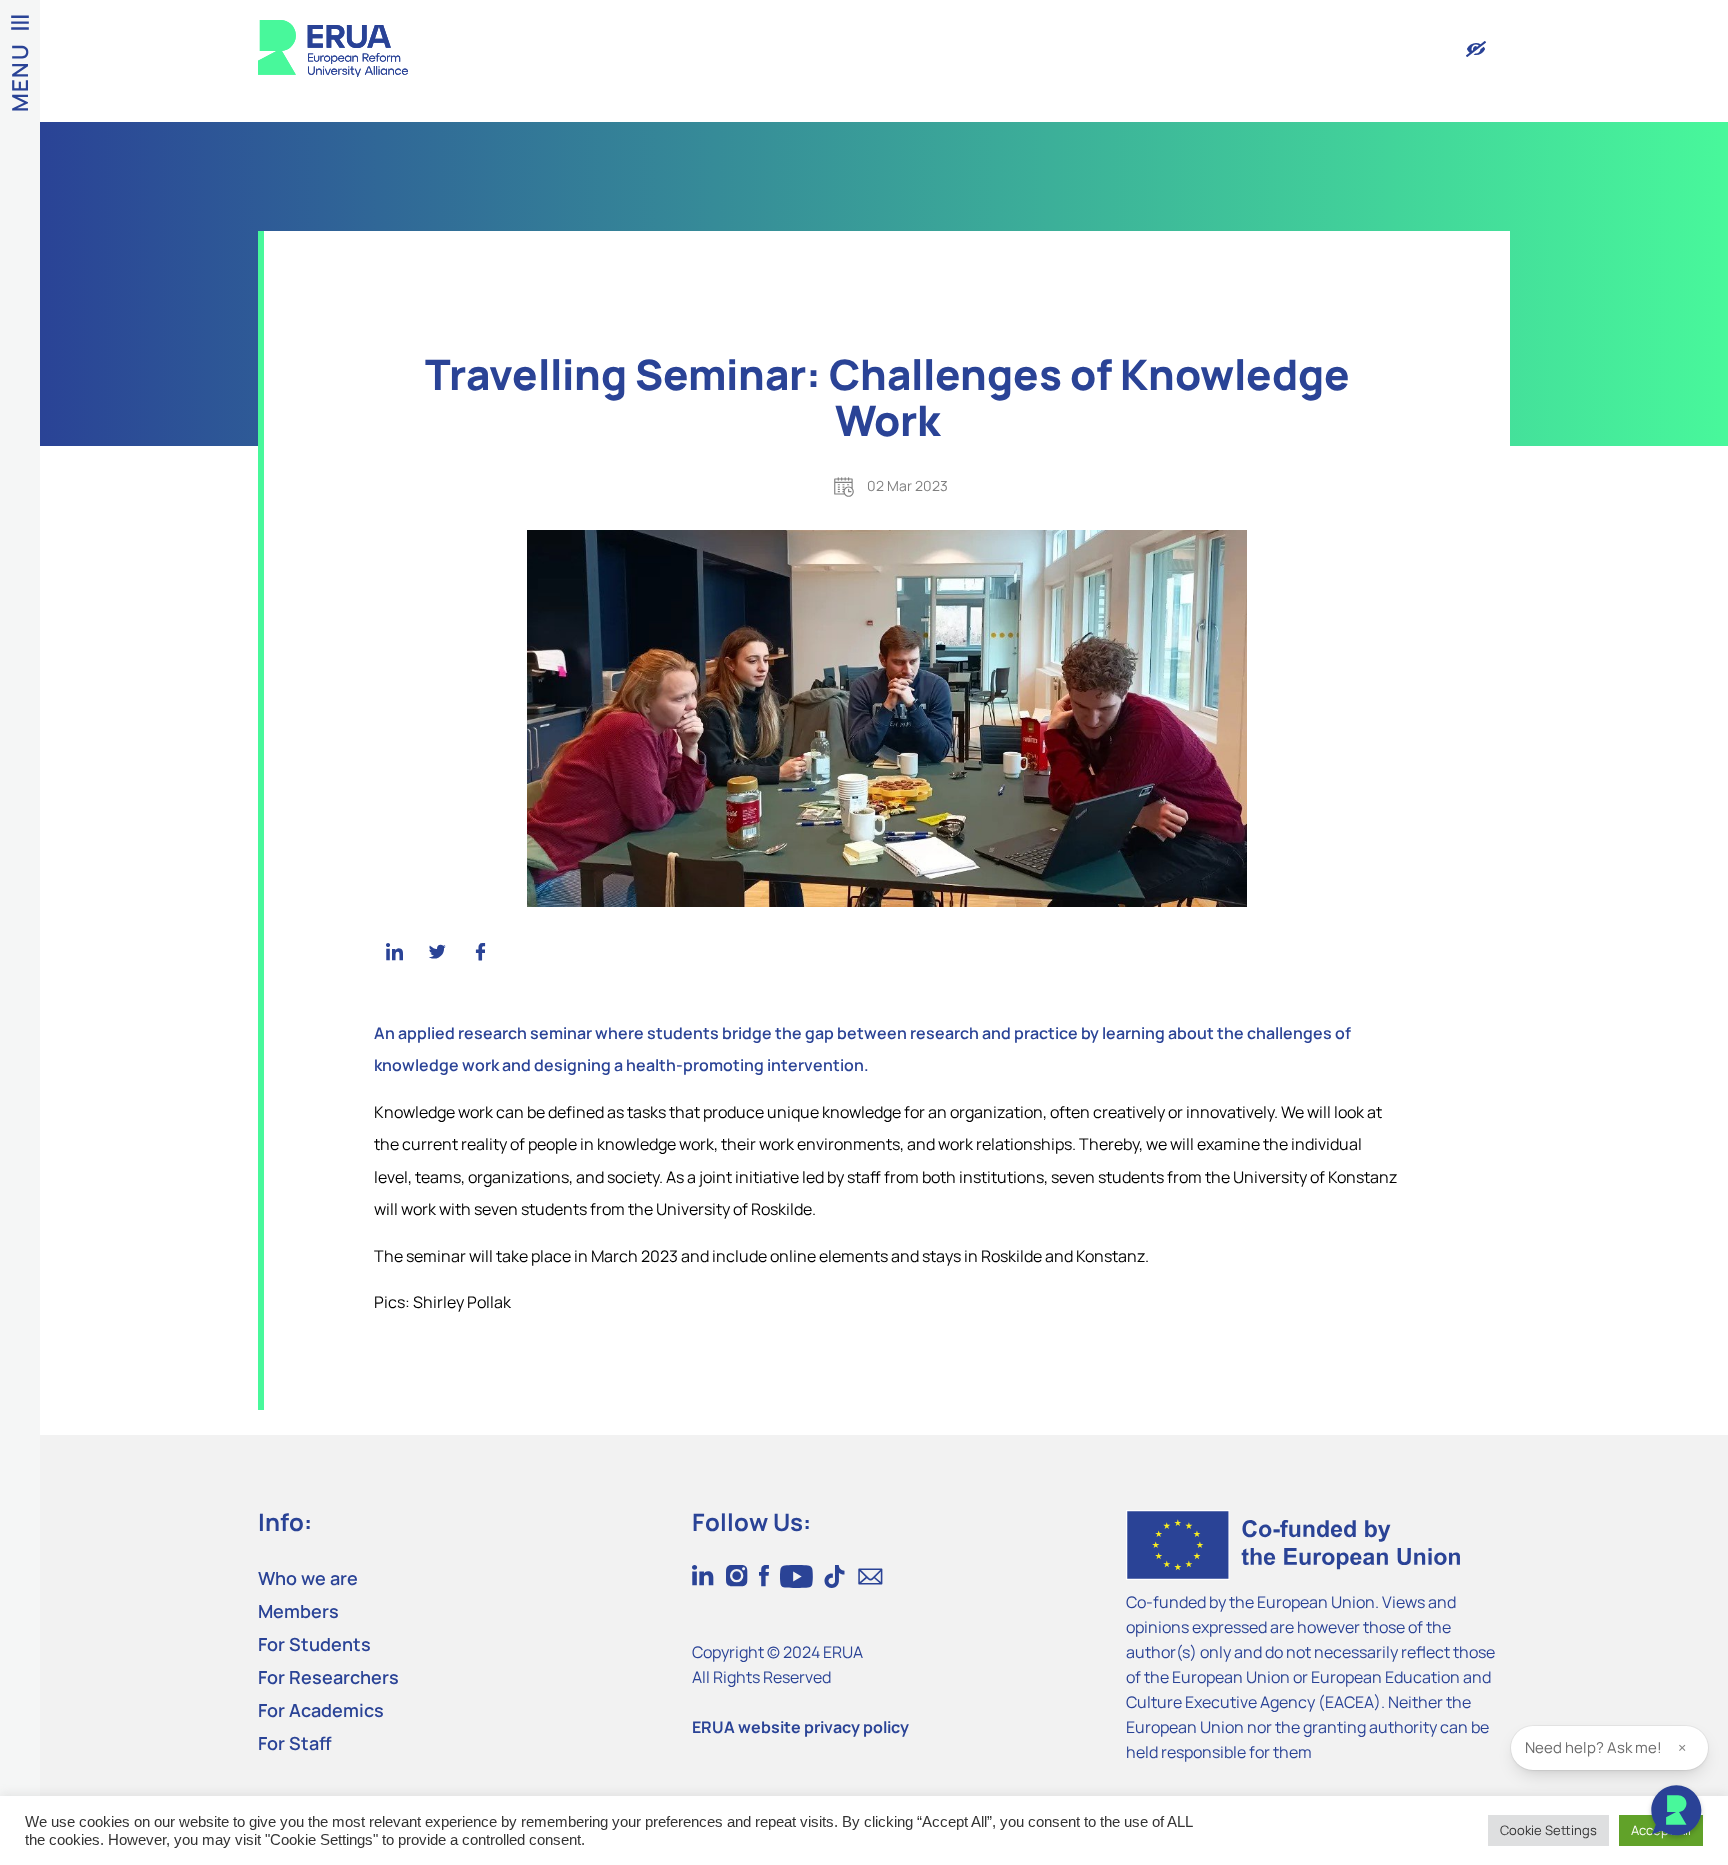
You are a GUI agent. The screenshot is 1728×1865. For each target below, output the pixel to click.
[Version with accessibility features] (1476, 49)
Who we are (308, 1578)
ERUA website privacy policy (800, 1727)
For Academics (321, 1710)
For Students (314, 1644)
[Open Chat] (1676, 1813)
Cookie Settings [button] (1548, 1830)
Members (298, 1611)
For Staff (295, 1743)
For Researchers (328, 1677)
